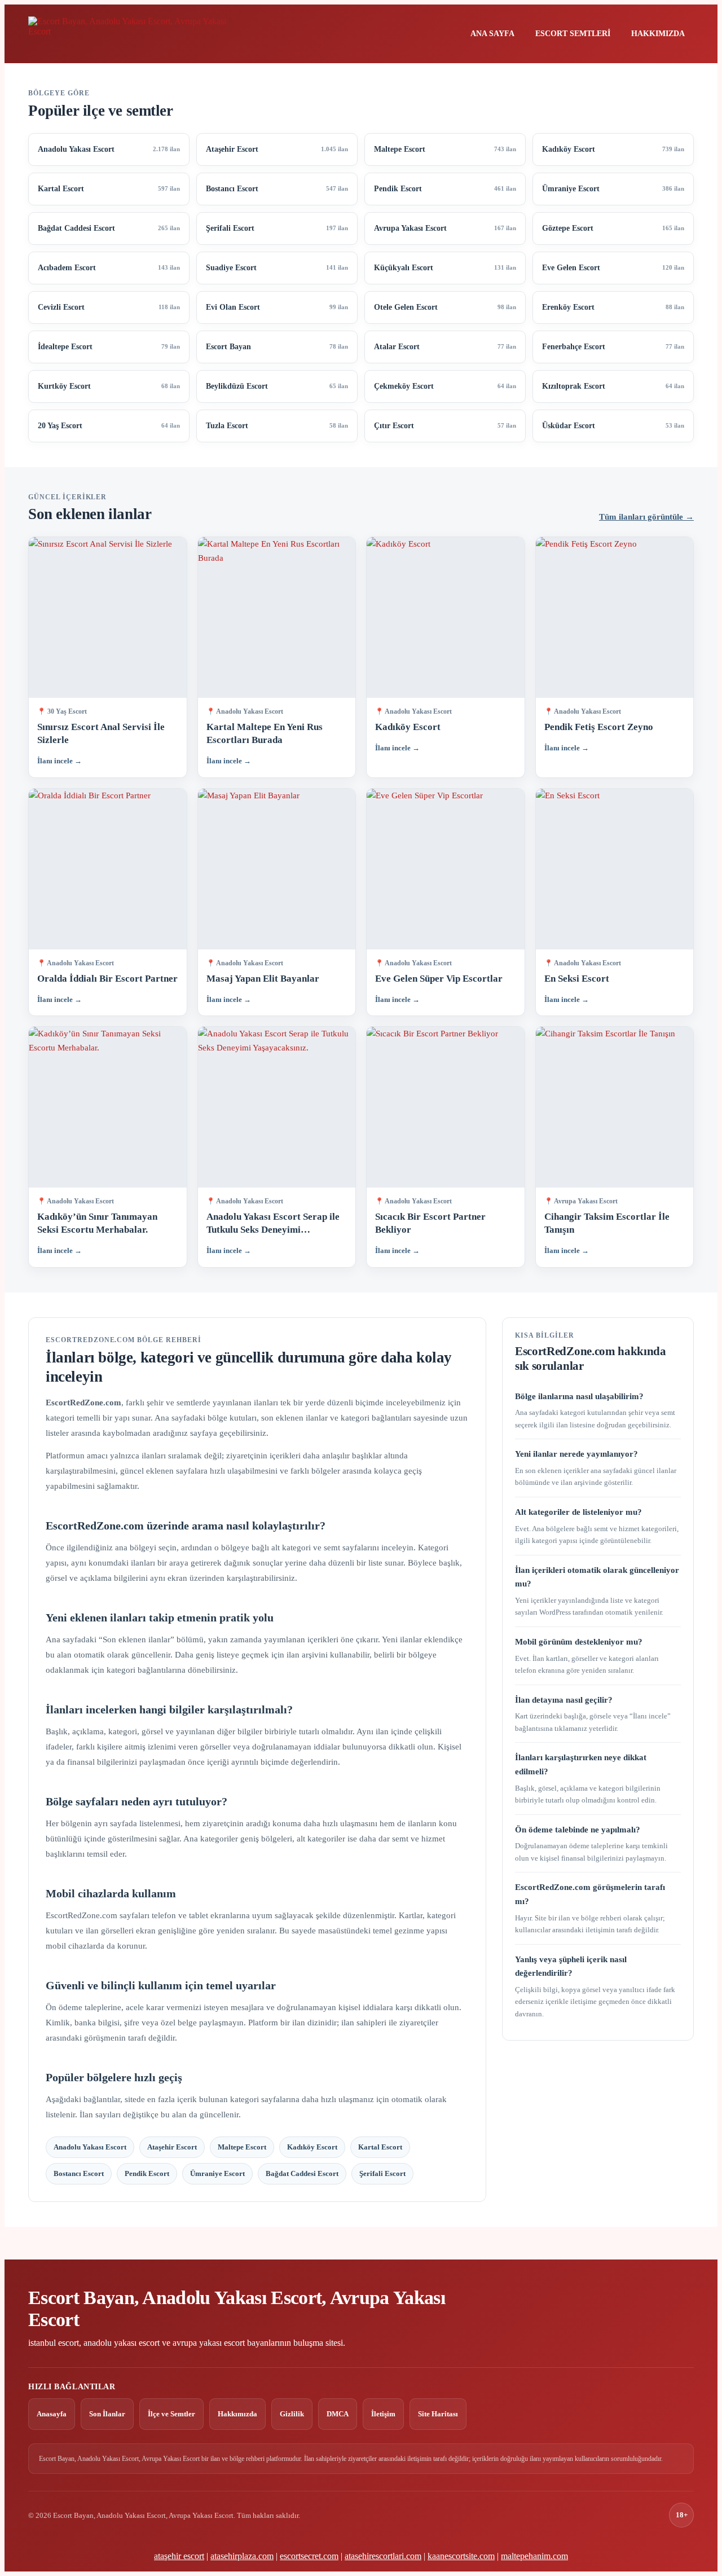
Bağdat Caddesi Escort (302, 2173)
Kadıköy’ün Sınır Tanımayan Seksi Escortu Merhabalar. (97, 1223)
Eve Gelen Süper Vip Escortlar (439, 979)
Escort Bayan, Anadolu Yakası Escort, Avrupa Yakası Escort (237, 2309)
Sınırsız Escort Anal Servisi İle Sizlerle (101, 733)
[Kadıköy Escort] (446, 617)
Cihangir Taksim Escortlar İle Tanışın (607, 1223)
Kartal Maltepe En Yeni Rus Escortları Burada (265, 733)
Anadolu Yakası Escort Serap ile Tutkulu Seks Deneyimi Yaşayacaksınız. (273, 1224)
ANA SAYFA (492, 34)
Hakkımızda (658, 34)
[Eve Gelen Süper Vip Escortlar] (446, 869)
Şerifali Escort (382, 2173)
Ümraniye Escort (217, 2173)
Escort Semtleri (573, 34)
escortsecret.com (309, 2556)
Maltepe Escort (242, 2147)
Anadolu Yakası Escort (90, 2147)
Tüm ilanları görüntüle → (646, 517)
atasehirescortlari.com (383, 2556)
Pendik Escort (147, 2173)
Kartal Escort (380, 2147)
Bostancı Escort (79, 2173)
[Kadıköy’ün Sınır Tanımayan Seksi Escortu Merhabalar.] (108, 1107)
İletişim (383, 2414)
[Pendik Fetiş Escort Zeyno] (615, 617)
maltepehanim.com (534, 2556)
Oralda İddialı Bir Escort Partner (107, 979)
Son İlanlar (107, 2414)
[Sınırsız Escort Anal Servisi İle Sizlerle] (108, 617)
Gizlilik (292, 2414)
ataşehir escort (179, 2556)
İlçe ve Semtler (171, 2414)
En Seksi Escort (577, 979)
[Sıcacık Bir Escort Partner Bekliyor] (446, 1107)
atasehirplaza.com (242, 2556)
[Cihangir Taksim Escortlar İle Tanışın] (615, 1107)
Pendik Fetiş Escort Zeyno (599, 727)
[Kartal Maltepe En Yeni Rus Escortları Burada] (277, 617)
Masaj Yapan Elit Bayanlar (263, 979)
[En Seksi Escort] (615, 869)
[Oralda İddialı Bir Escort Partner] (108, 869)
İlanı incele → (60, 761)
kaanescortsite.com (461, 2556)
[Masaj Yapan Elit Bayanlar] (277, 869)
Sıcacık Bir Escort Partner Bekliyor (430, 1223)
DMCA (338, 2414)
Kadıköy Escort (408, 727)
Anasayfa (52, 2414)
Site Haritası (438, 2414)
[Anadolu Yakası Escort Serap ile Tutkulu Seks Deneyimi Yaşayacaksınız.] (277, 1107)
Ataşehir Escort (172, 2147)
